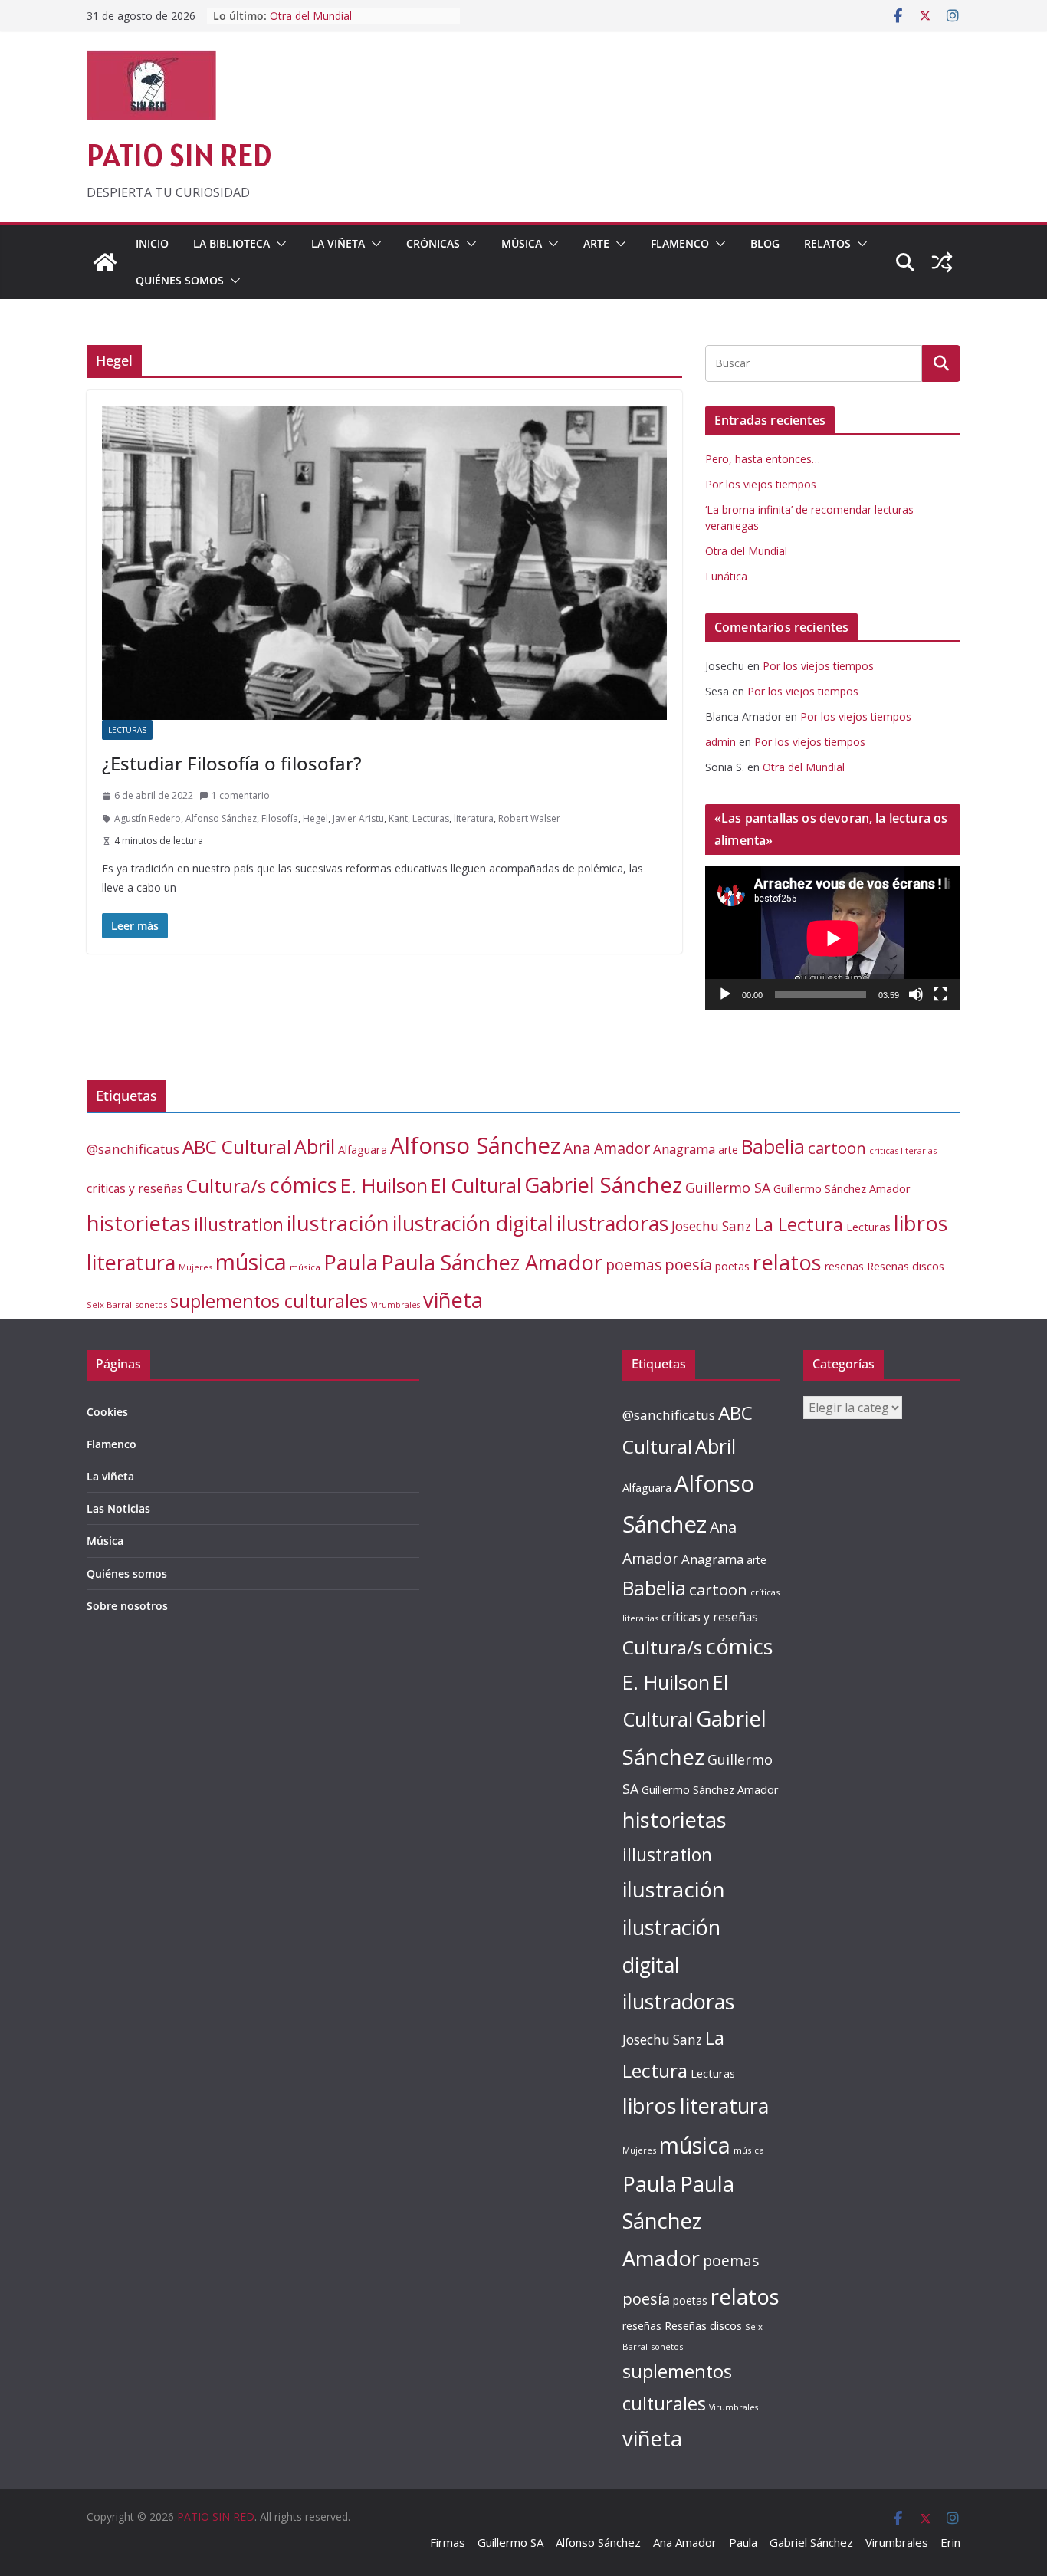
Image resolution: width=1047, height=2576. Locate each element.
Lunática (726, 576)
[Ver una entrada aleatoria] (942, 262)
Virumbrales (395, 1305)
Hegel (315, 818)
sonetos (151, 1304)
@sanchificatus (133, 1149)
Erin (950, 2542)
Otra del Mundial (311, 16)
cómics (303, 1185)
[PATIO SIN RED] (105, 262)
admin (720, 742)
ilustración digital (473, 1223)
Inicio (152, 243)
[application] (833, 938)
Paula (351, 1262)
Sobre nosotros (127, 1606)
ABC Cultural (237, 1147)
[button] (278, 244)
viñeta (453, 1300)
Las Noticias (118, 1508)
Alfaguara (363, 1150)
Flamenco (680, 243)
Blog (765, 243)
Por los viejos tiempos (761, 484)
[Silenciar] (916, 994)
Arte (596, 243)
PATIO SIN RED (179, 155)
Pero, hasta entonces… (763, 459)
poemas (633, 1265)
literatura (474, 818)
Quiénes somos (180, 280)
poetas (732, 1266)
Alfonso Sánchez (221, 818)
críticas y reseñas (135, 1188)
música (251, 1262)
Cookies (107, 1412)
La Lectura (799, 1224)
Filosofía (280, 818)
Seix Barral (109, 1304)
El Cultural (476, 1185)
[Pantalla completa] (940, 994)
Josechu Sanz (711, 1226)
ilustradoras (612, 1223)
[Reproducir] (725, 994)
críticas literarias (903, 1150)
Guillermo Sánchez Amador (842, 1189)
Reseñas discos (906, 1266)
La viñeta (338, 243)
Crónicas (433, 243)
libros (921, 1223)
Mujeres (195, 1267)
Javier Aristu (358, 818)
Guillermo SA (728, 1188)
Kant (398, 818)
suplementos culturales (269, 1301)
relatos (787, 1262)
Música (522, 243)
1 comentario (241, 795)
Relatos (827, 243)
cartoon (837, 1148)
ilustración (338, 1223)
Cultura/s (226, 1186)
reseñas (844, 1266)
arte (728, 1150)
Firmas (448, 2542)
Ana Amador (607, 1148)
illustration (239, 1224)
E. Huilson (384, 1185)
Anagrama (684, 1149)
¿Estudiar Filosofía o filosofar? (232, 763)
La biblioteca (231, 243)
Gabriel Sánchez (603, 1184)
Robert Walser (529, 818)
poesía (688, 1265)
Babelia (773, 1147)
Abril (315, 1147)
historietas (139, 1223)
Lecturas (127, 730)
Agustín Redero (148, 818)
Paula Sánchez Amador (492, 1262)
